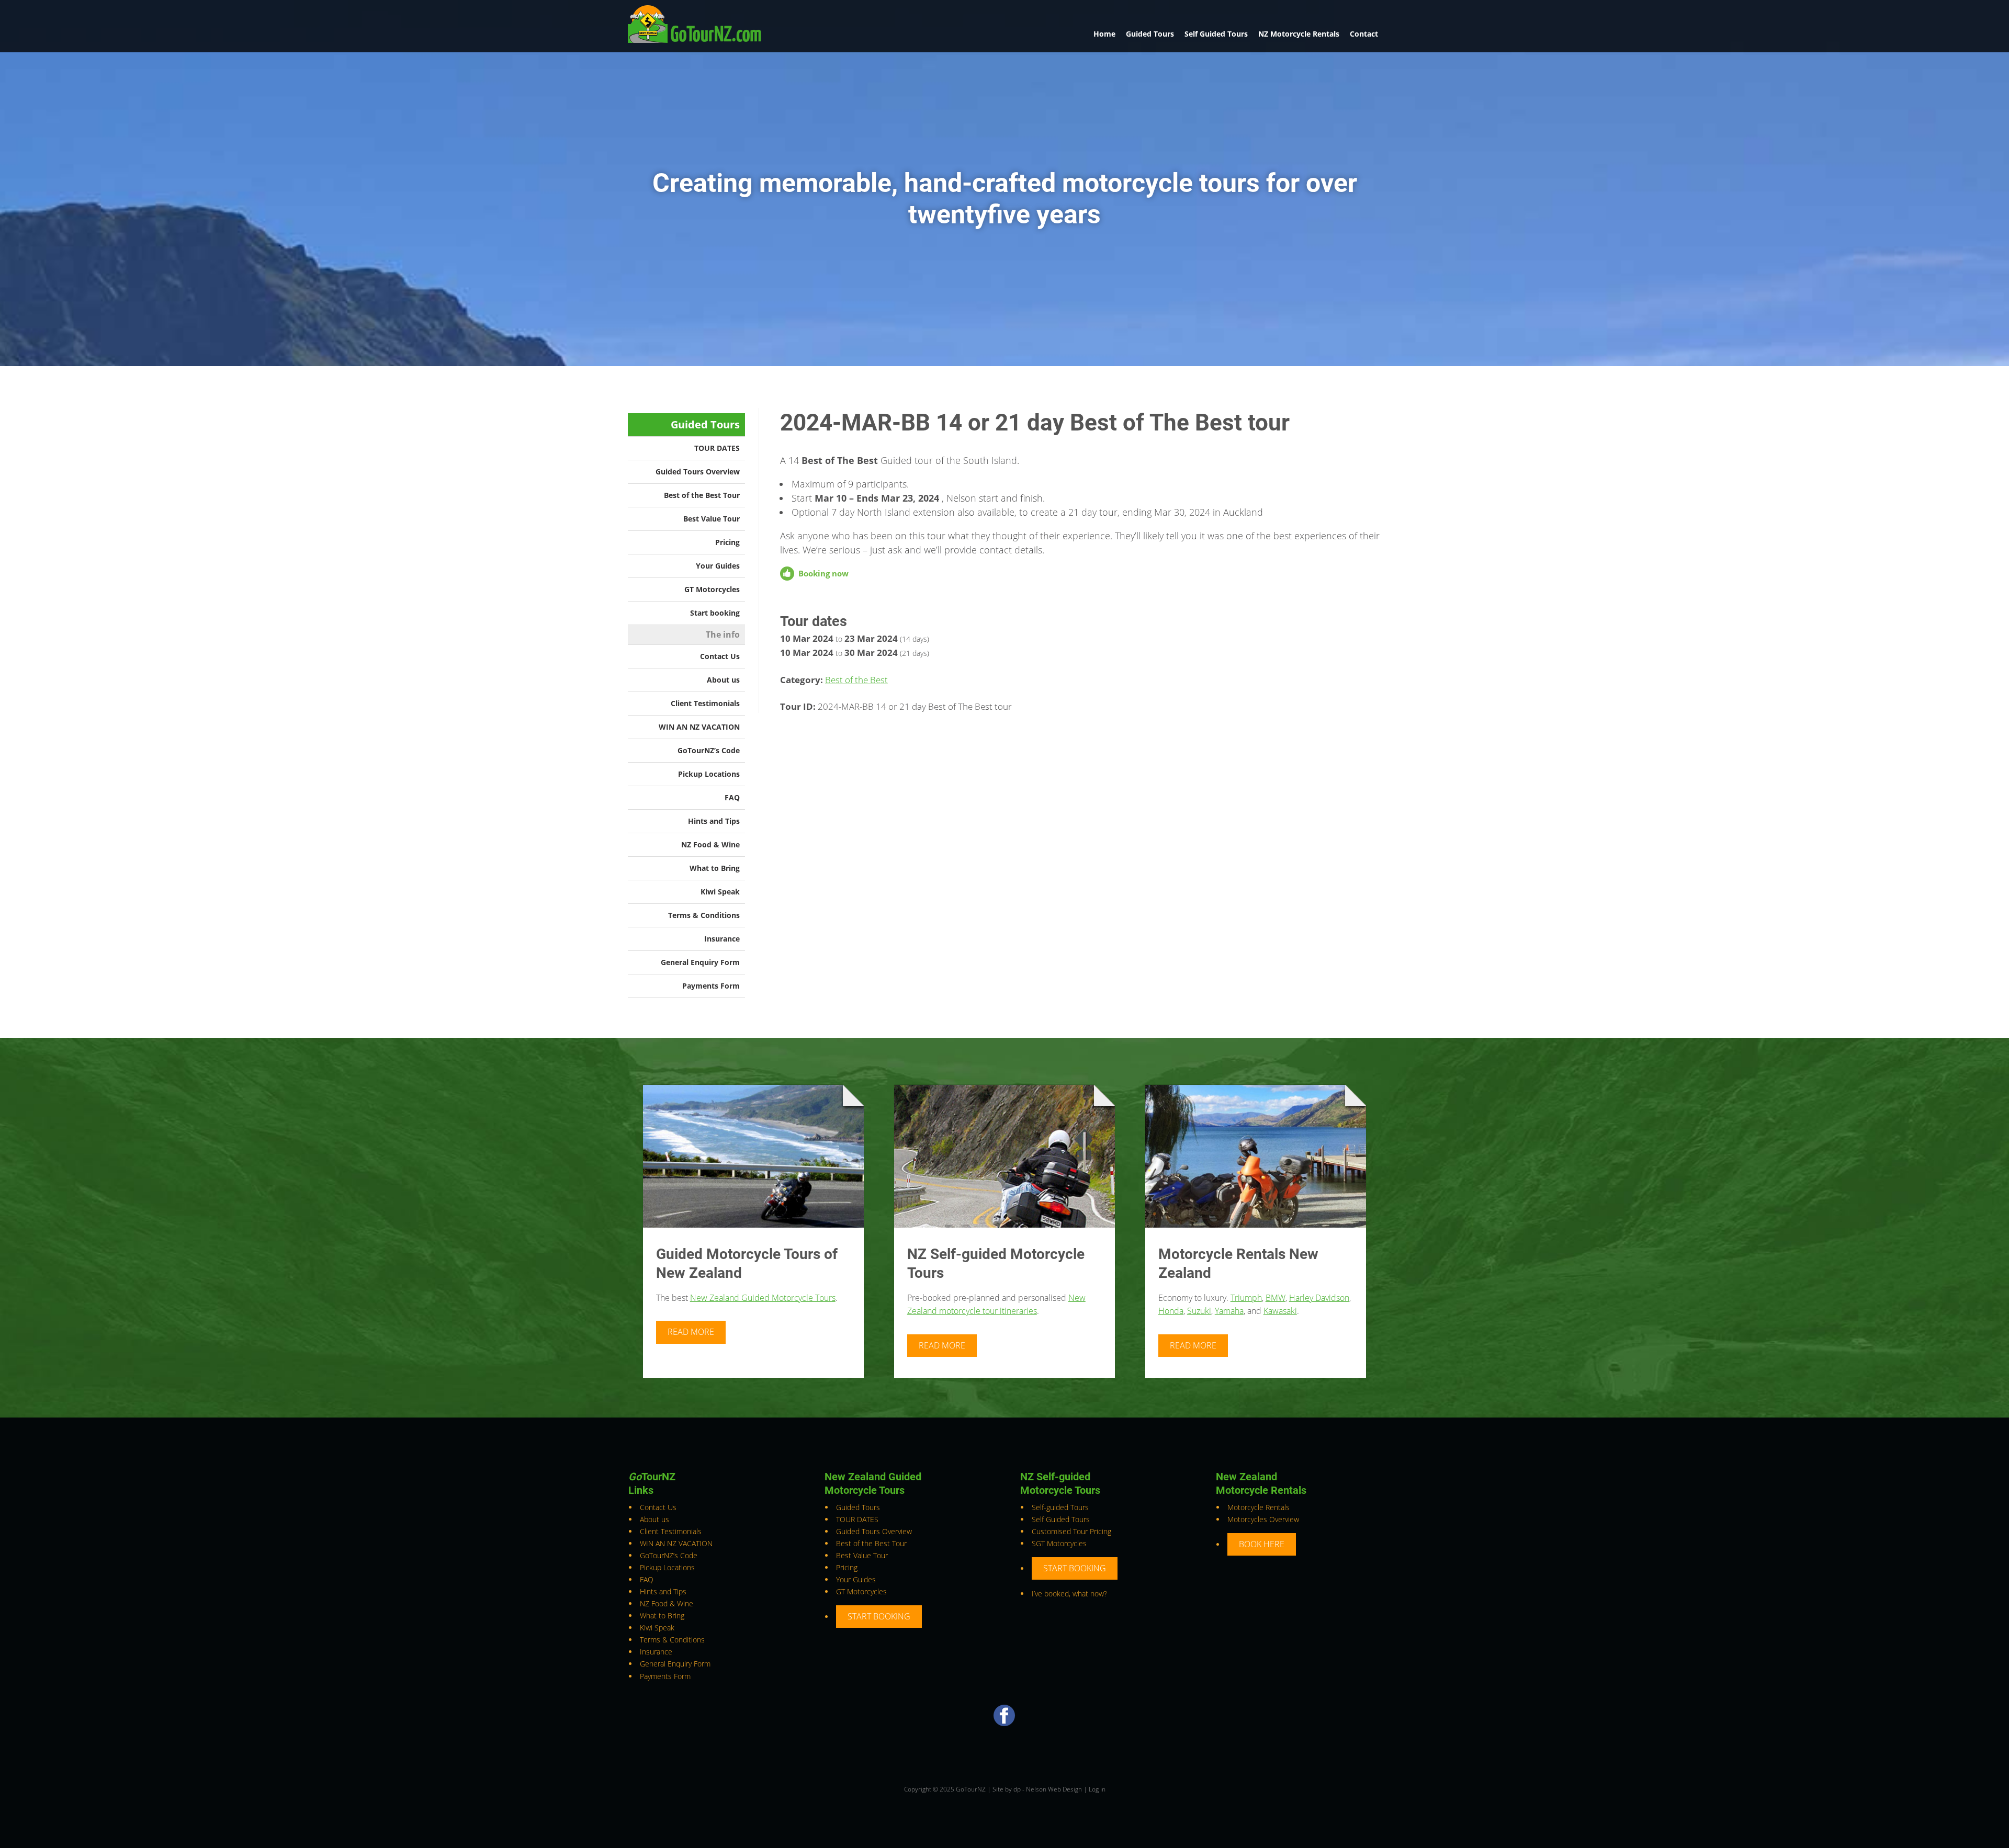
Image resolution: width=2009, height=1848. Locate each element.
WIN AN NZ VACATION (699, 727)
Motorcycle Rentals (1259, 1507)
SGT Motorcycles (1059, 1543)
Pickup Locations (709, 774)
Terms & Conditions (704, 915)
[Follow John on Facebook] (1004, 1723)
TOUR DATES (717, 448)
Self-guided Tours (1060, 1507)
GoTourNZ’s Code (709, 750)
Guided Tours (1150, 34)
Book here (1262, 1544)
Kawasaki (1280, 1311)
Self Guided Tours (1216, 34)
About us (723, 680)
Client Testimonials (705, 703)
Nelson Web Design (1054, 1789)
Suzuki (1199, 1311)
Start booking (715, 613)
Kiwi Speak (720, 892)
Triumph (1246, 1298)
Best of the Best (856, 680)
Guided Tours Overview (698, 472)
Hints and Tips (714, 821)
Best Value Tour (712, 519)
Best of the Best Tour (702, 495)
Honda (1171, 1311)
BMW (1276, 1298)
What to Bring (715, 868)
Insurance (722, 939)
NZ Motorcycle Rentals (1299, 34)
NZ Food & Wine (710, 844)
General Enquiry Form (700, 962)
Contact (1364, 34)
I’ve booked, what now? (1069, 1594)
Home (1104, 34)
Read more (691, 1332)
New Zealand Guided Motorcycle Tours (763, 1298)
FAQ (732, 797)
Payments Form (711, 986)
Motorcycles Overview (1263, 1519)
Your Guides (718, 566)
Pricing (727, 542)
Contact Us (720, 656)
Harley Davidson (1319, 1298)
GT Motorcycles (712, 589)
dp (1017, 1789)
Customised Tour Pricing (1071, 1531)
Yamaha (1229, 1311)
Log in (1097, 1789)
